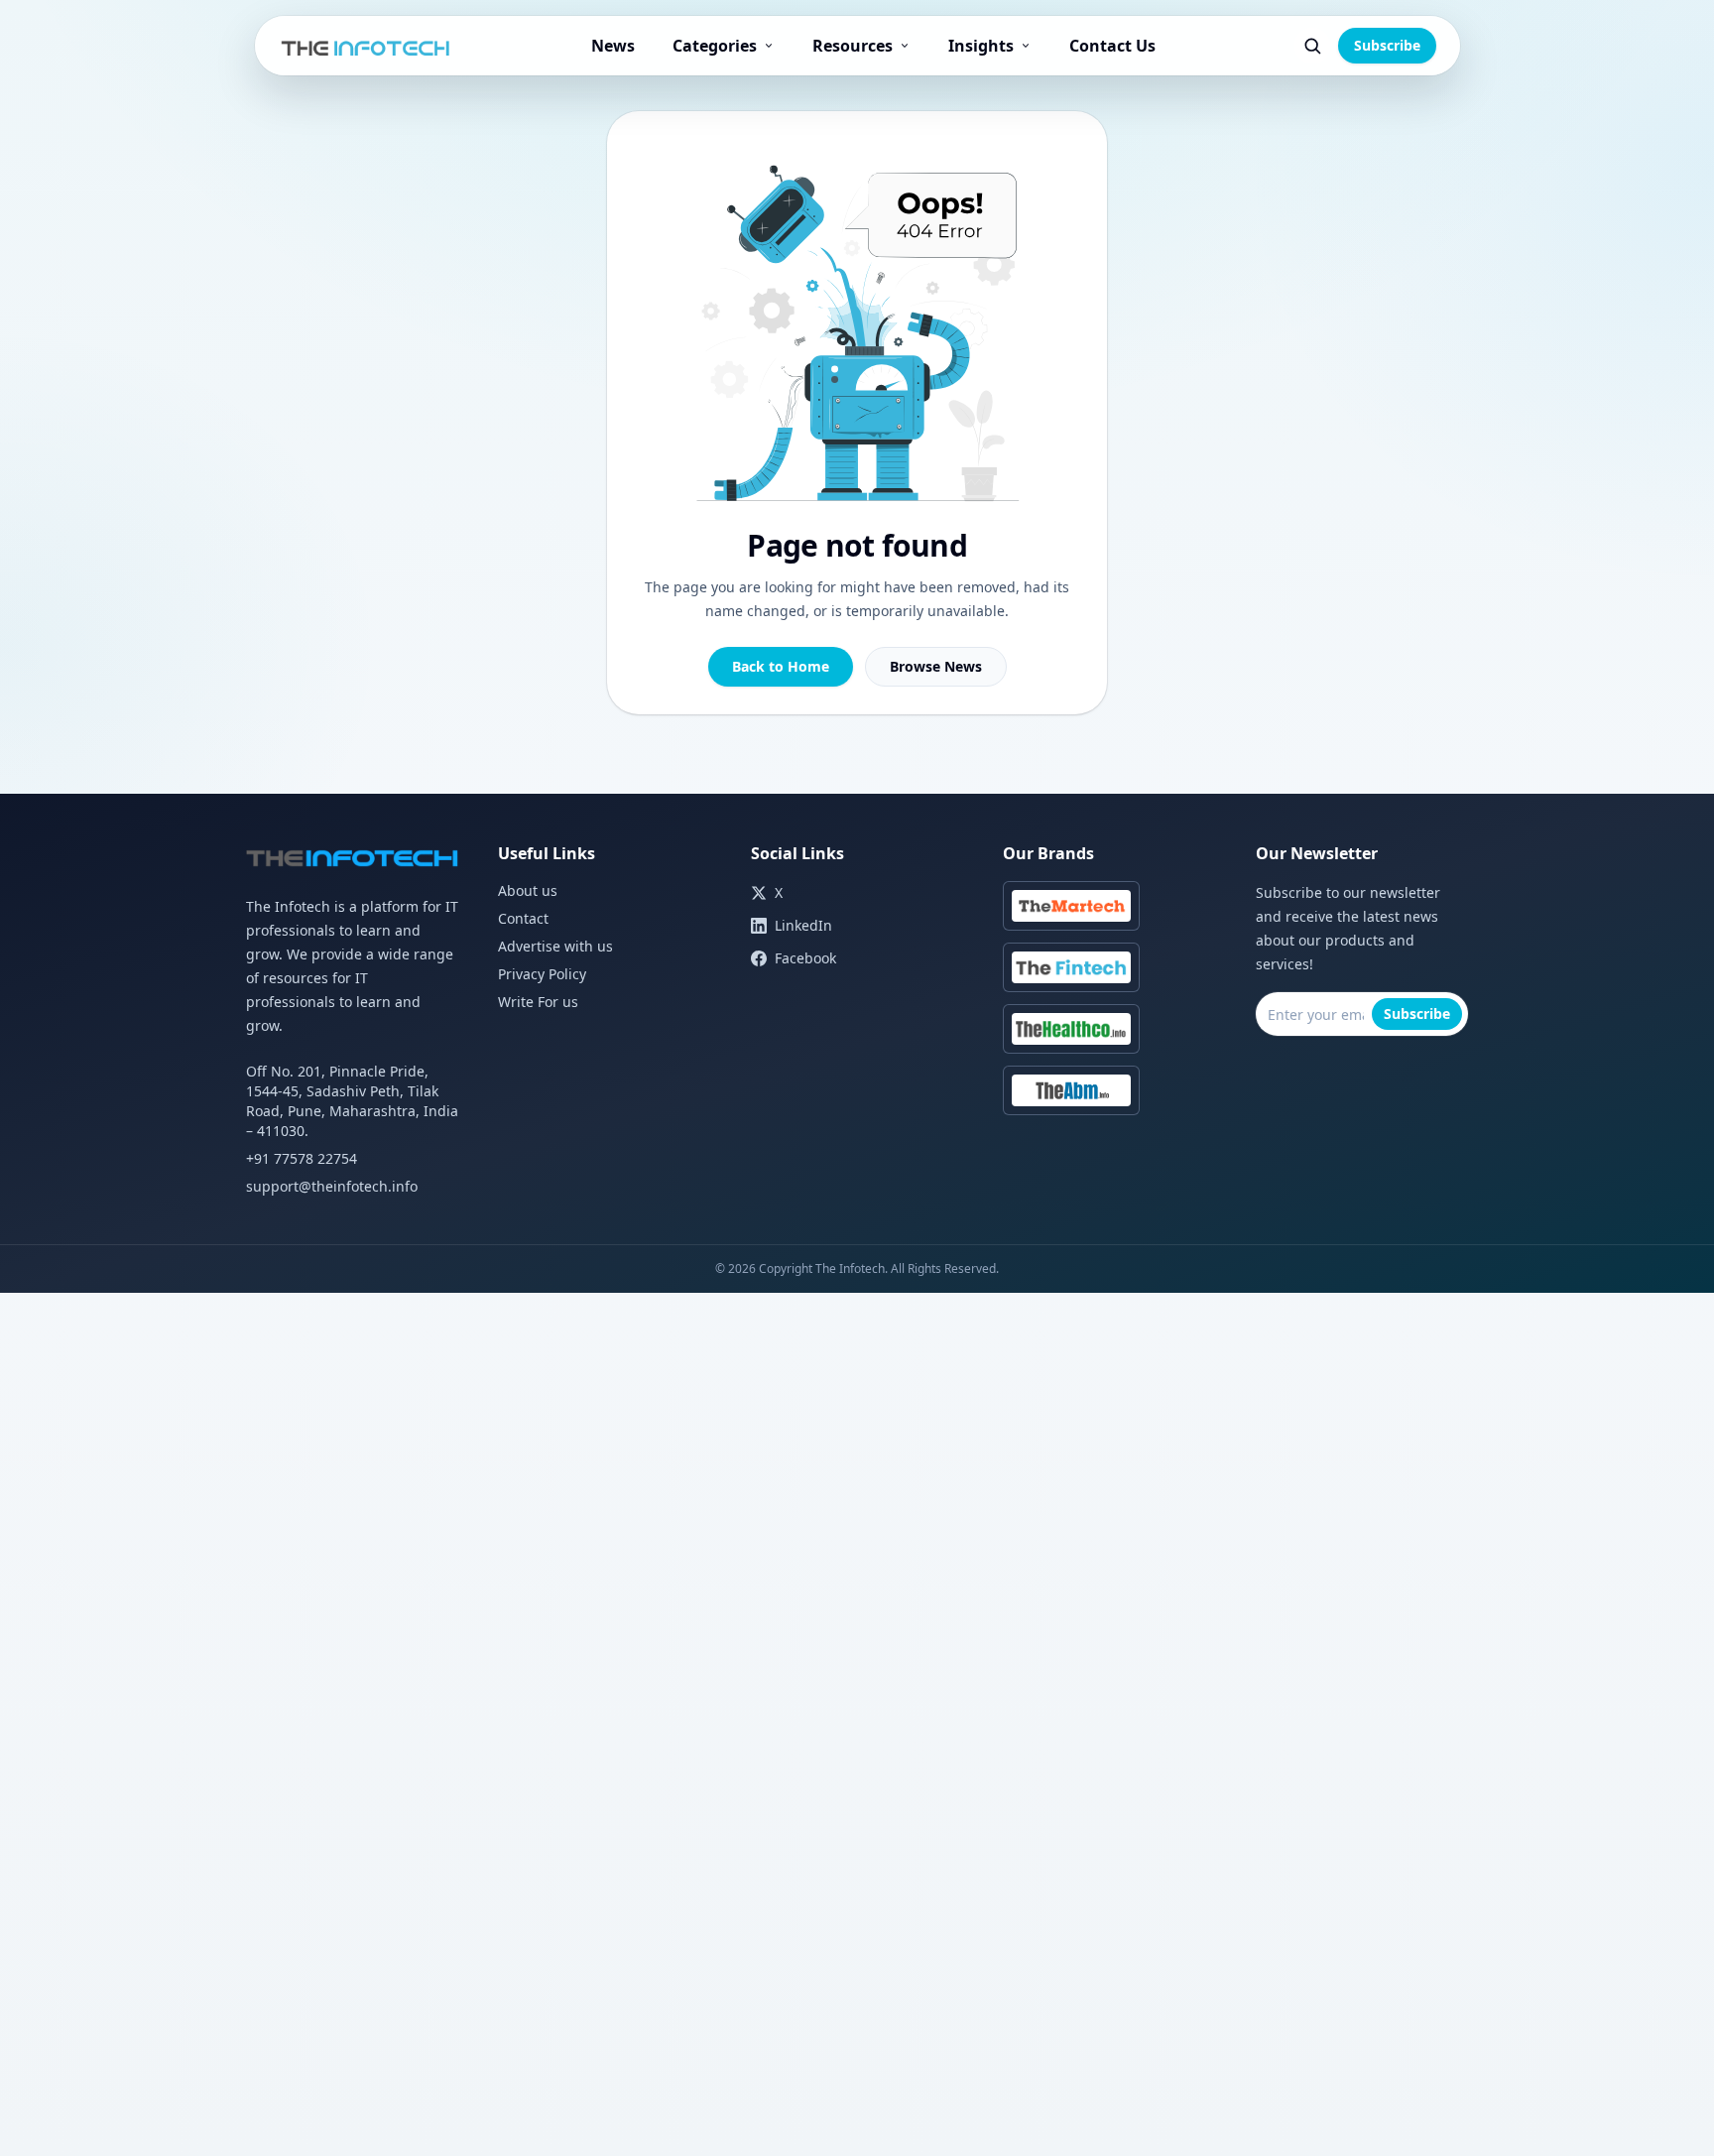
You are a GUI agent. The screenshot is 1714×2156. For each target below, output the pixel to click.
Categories (715, 46)
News (613, 46)
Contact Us (1112, 46)
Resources (853, 46)
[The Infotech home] (367, 46)
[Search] (1312, 46)
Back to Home (781, 666)
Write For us (538, 1002)
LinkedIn (803, 925)
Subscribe (1387, 45)
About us (528, 890)
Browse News (936, 666)
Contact (523, 918)
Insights (981, 46)
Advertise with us (555, 946)
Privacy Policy (542, 974)
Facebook (805, 958)
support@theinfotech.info (332, 1186)
